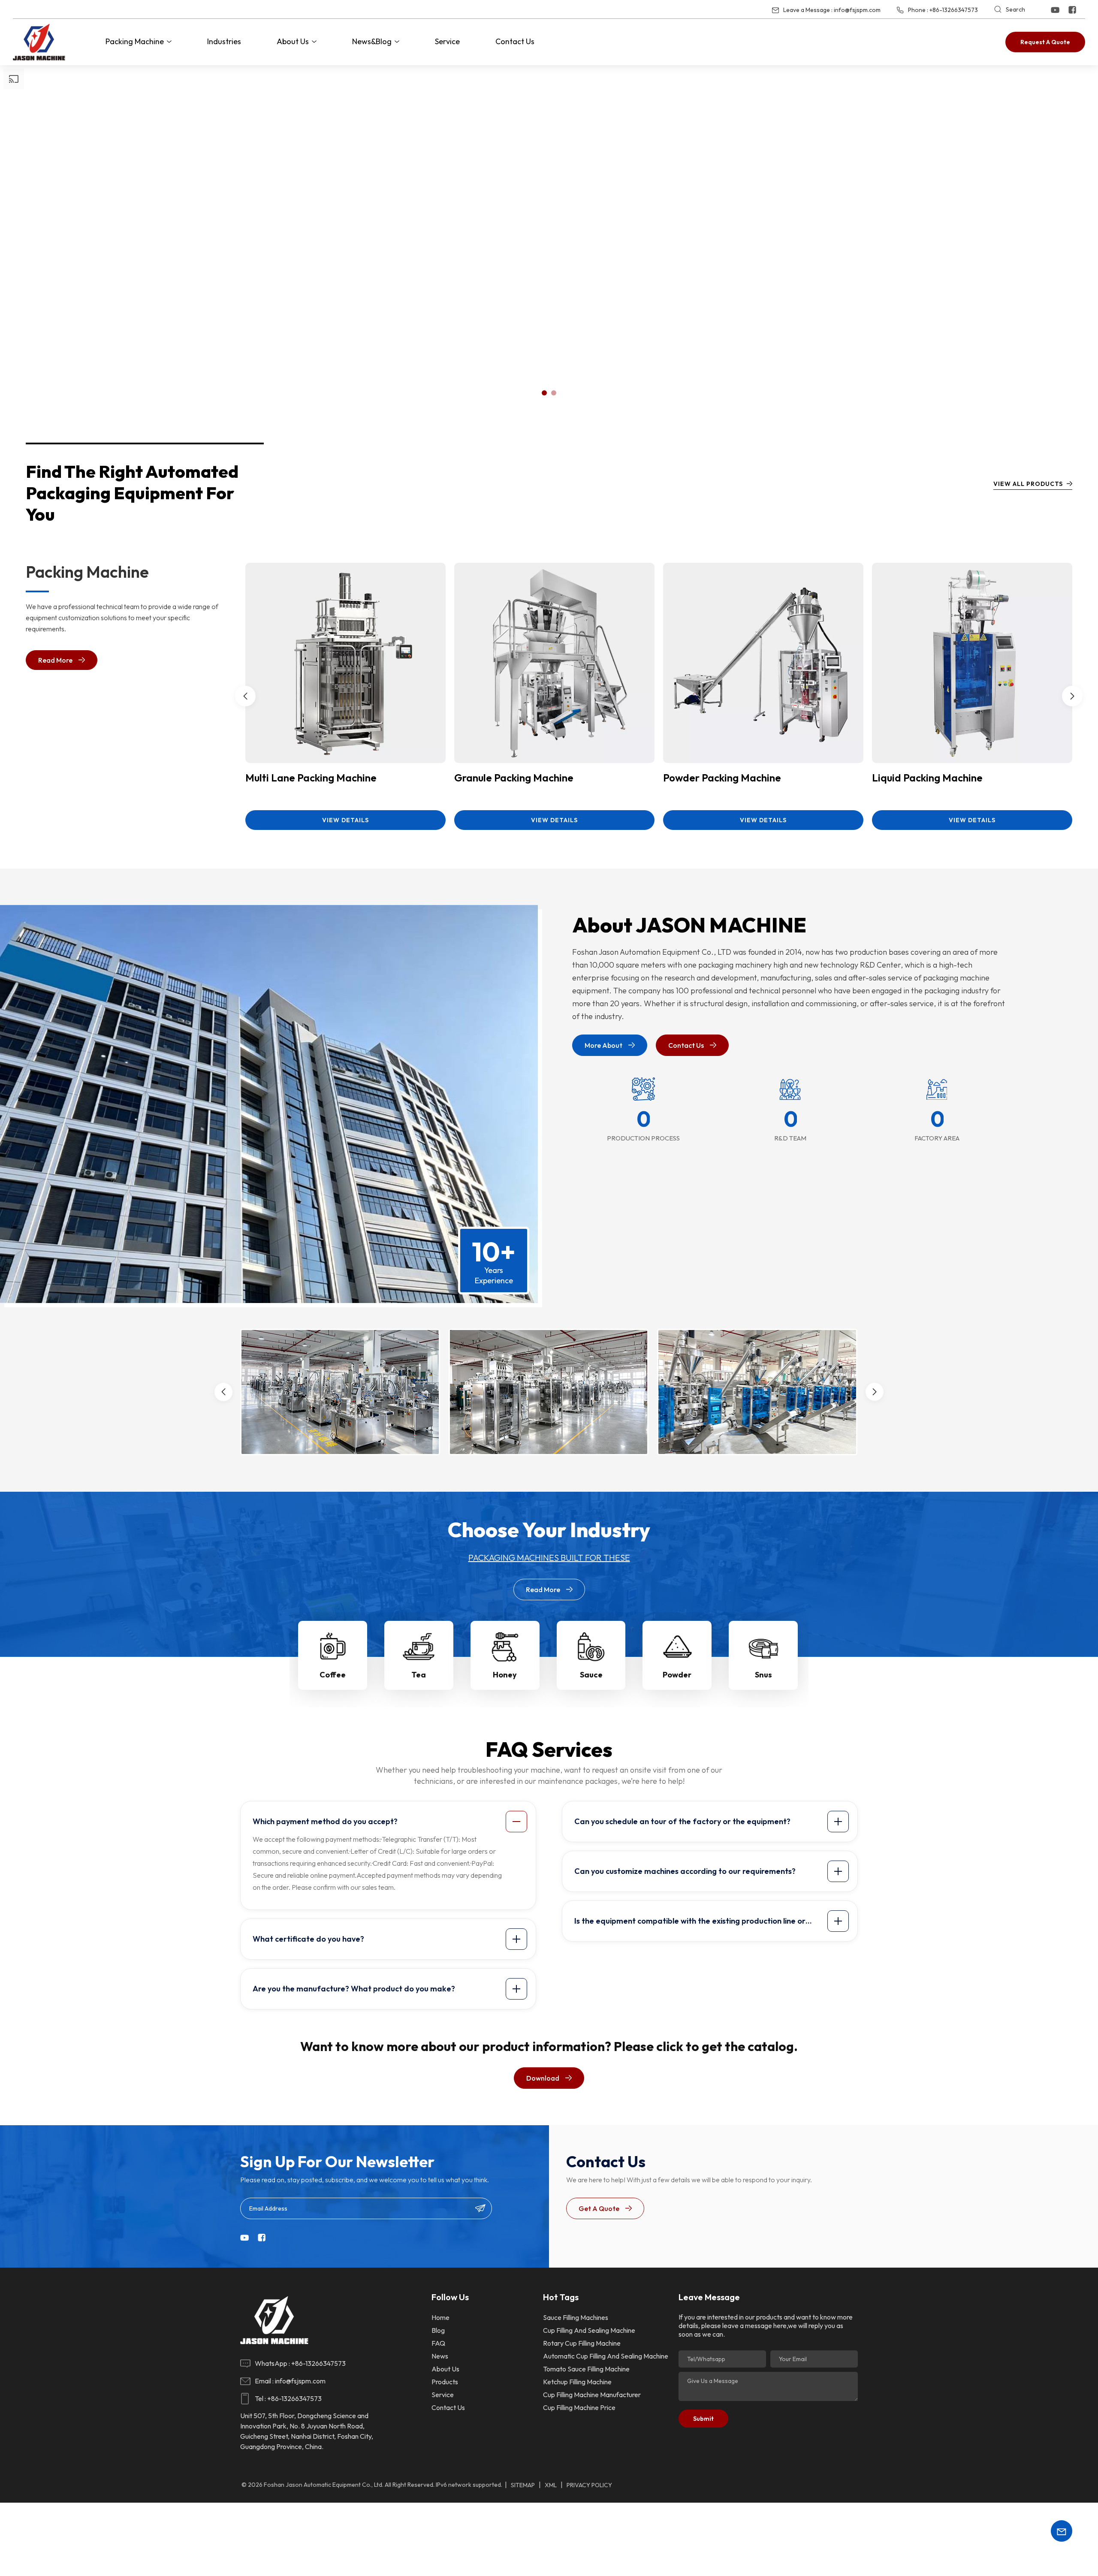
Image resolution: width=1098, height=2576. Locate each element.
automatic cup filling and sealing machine (606, 2356)
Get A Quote (599, 2208)
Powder (677, 1675)
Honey (505, 1675)
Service (447, 41)
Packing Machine (135, 41)
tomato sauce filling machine (586, 2369)
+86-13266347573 (954, 10)
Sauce (591, 1675)
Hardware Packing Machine (937, 778)
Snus (763, 1675)
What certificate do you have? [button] (308, 1939)
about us (445, 2369)
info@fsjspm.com (857, 10)
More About (603, 1045)
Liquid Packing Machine (301, 778)
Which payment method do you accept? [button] (325, 1821)
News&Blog (372, 41)
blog (438, 2330)
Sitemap (523, 2485)
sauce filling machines (576, 2317)
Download (543, 2078)
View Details (346, 820)
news (440, 2356)
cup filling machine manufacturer (592, 2395)
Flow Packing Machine (715, 778)
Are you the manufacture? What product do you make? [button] (354, 1989)
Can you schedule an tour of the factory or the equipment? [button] (682, 1821)
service (443, 2395)
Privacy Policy (589, 2485)
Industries (224, 41)
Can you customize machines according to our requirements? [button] (685, 1871)
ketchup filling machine (577, 2382)
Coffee (333, 1675)
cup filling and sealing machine (589, 2330)
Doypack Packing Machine (516, 778)
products (445, 2382)
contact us (448, 2407)
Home (440, 2317)
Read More (55, 660)
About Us (293, 41)
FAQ (438, 2343)
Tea (419, 1675)
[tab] (390, 1822)
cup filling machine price (579, 2407)
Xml (551, 2485)
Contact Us (515, 41)
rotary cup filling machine (582, 2343)
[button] (544, 393)
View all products (1028, 484)
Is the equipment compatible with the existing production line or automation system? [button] (690, 1924)
